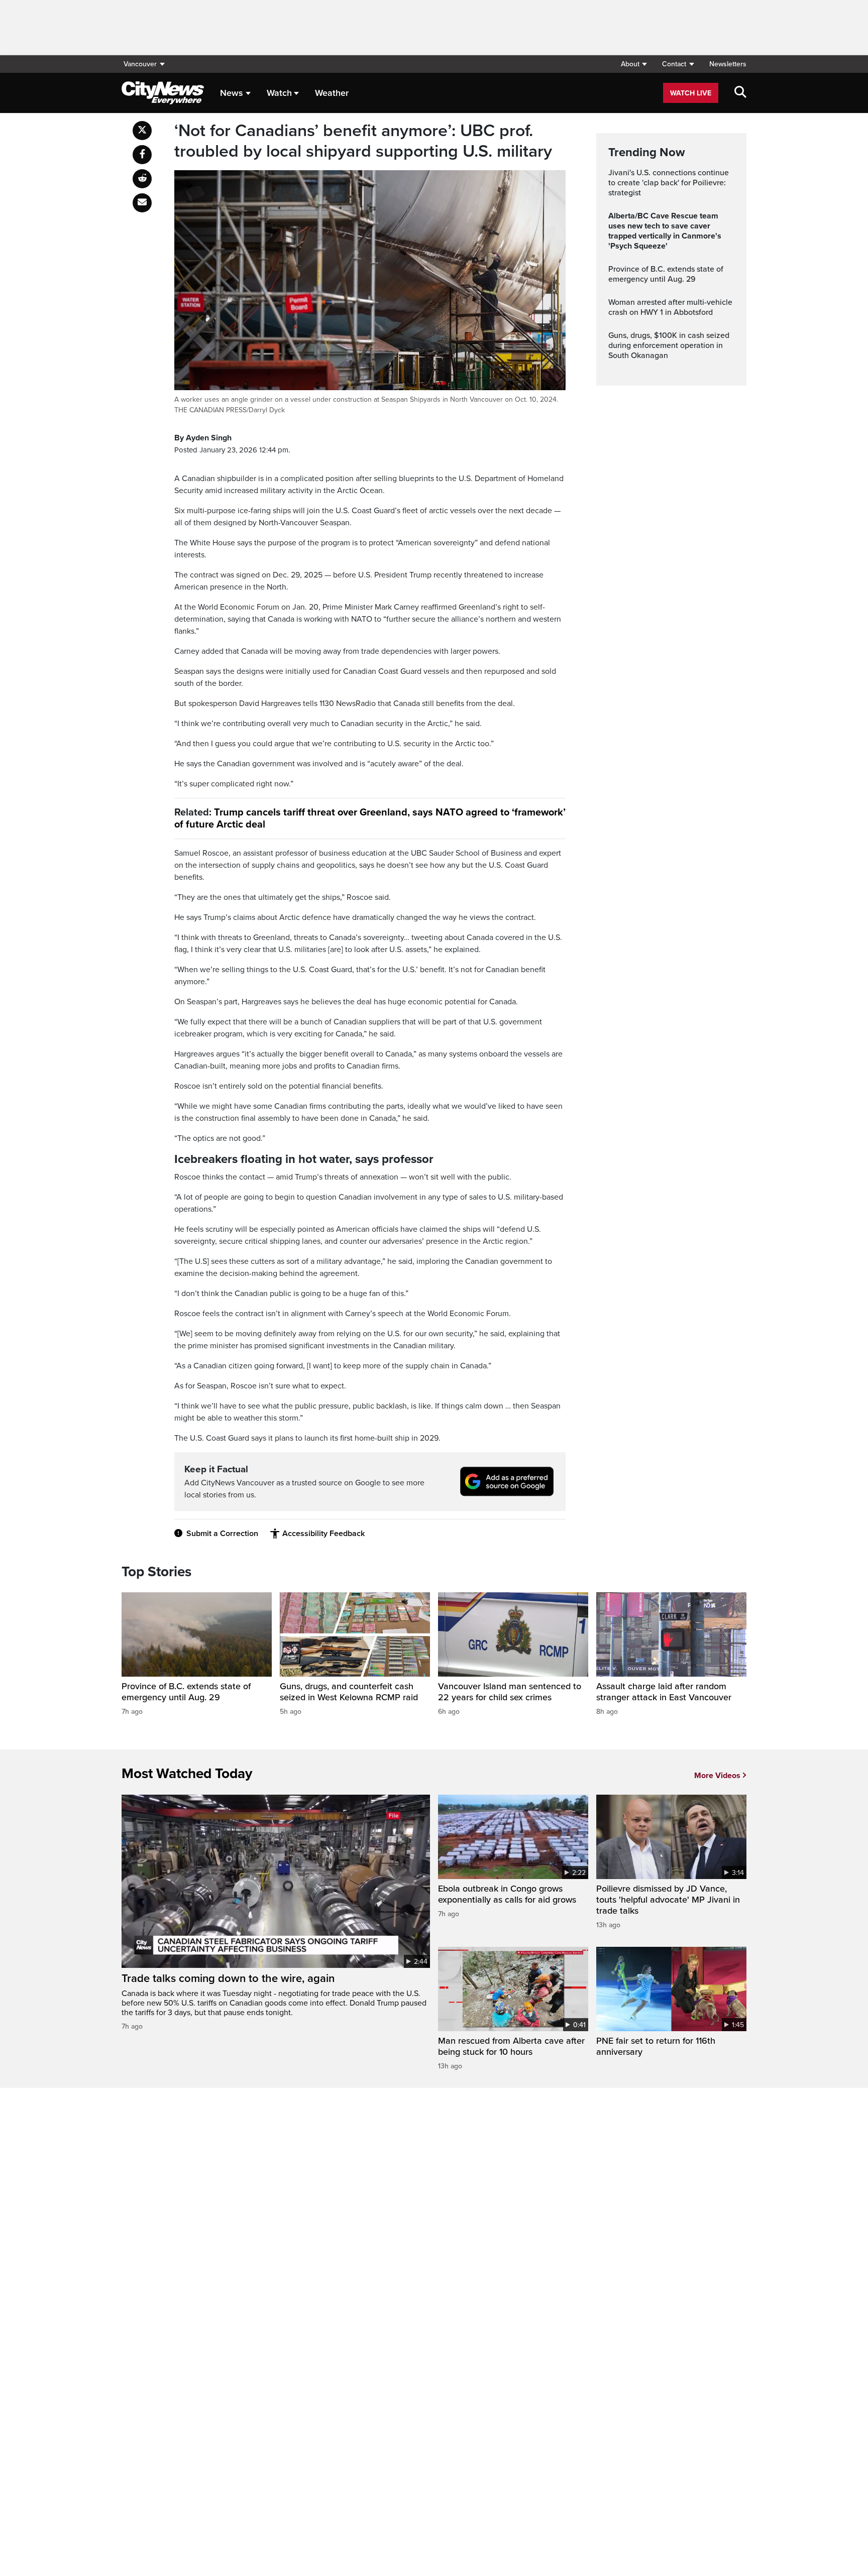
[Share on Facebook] (142, 155)
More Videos (717, 1776)
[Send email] (142, 203)
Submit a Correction (222, 1534)
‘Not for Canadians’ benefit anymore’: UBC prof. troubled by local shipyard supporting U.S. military (363, 141)
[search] (740, 93)
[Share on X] (142, 131)
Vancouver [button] (140, 64)
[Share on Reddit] (142, 179)
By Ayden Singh (203, 438)
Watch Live (691, 93)
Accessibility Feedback (323, 1534)
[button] (634, 64)
